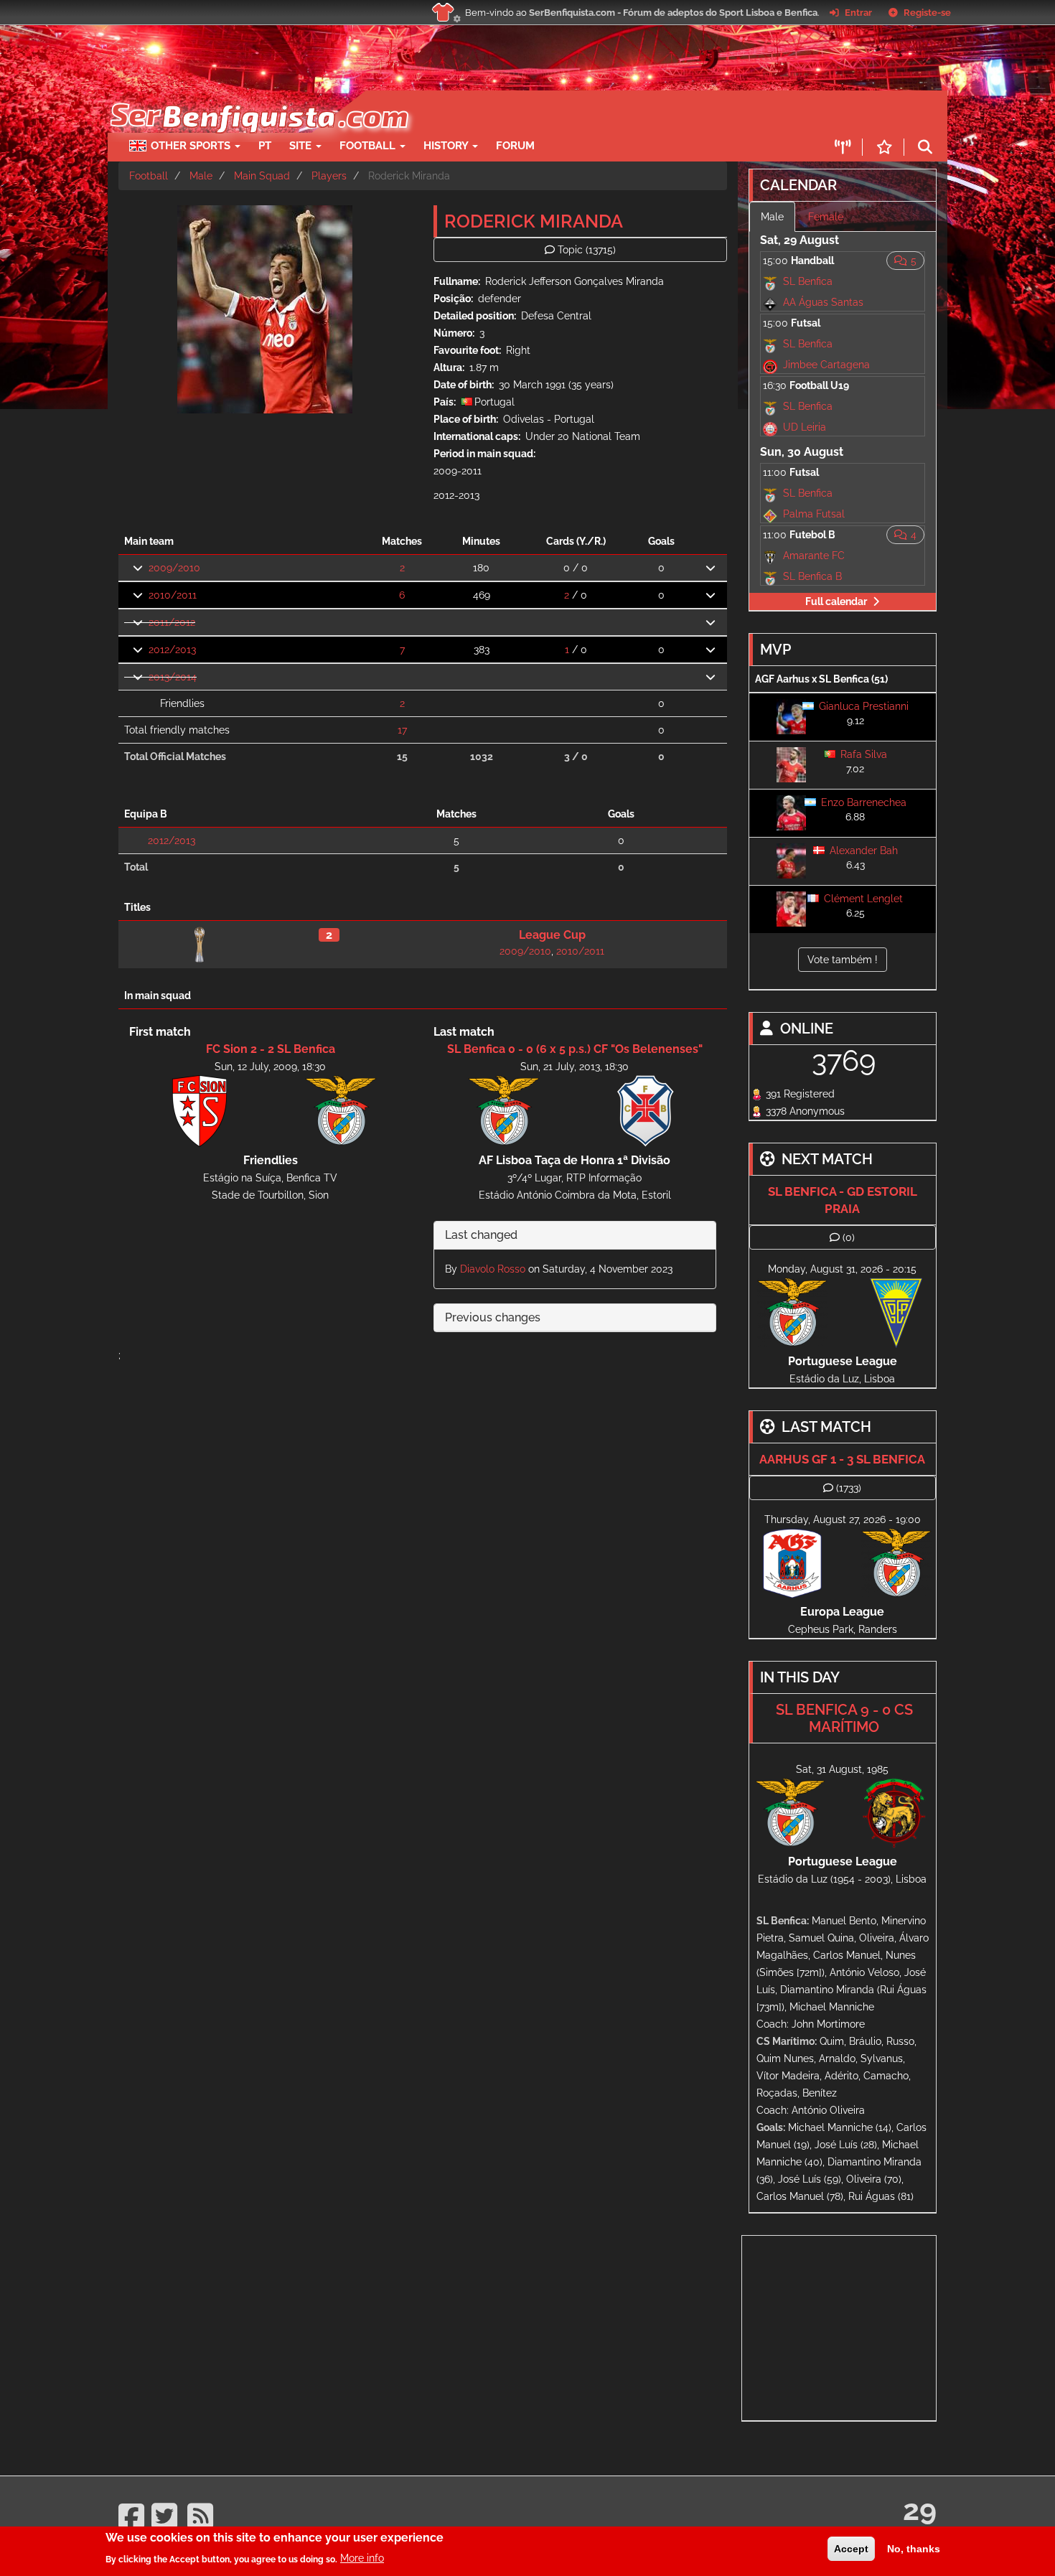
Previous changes (493, 1317)
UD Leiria (805, 427)
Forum (515, 146)
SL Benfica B (812, 576)
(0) (849, 1237)
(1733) (849, 1488)
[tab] (575, 1236)
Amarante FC (814, 556)
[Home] (258, 98)
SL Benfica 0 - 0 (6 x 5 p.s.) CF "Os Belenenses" (575, 1049)
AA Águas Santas (823, 302)
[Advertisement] (578, 112)
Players (329, 176)
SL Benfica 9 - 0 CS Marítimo (844, 1718)
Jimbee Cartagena (826, 365)
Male (201, 176)
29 (920, 2510)
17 (402, 730)
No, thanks (914, 2549)
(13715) (587, 250)
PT (265, 146)
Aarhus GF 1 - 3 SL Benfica (842, 1459)
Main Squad (262, 176)
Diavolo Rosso (493, 1269)
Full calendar (836, 601)
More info (362, 2558)
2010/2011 (173, 595)
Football (369, 146)
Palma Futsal (814, 514)
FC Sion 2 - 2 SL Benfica (271, 1049)
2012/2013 (172, 650)
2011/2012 (172, 622)
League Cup (552, 935)
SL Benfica (808, 281)
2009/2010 (174, 568)
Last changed (481, 1235)
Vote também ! (843, 960)
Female (826, 217)
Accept (851, 2549)
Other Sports (192, 146)
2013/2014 (173, 677)
